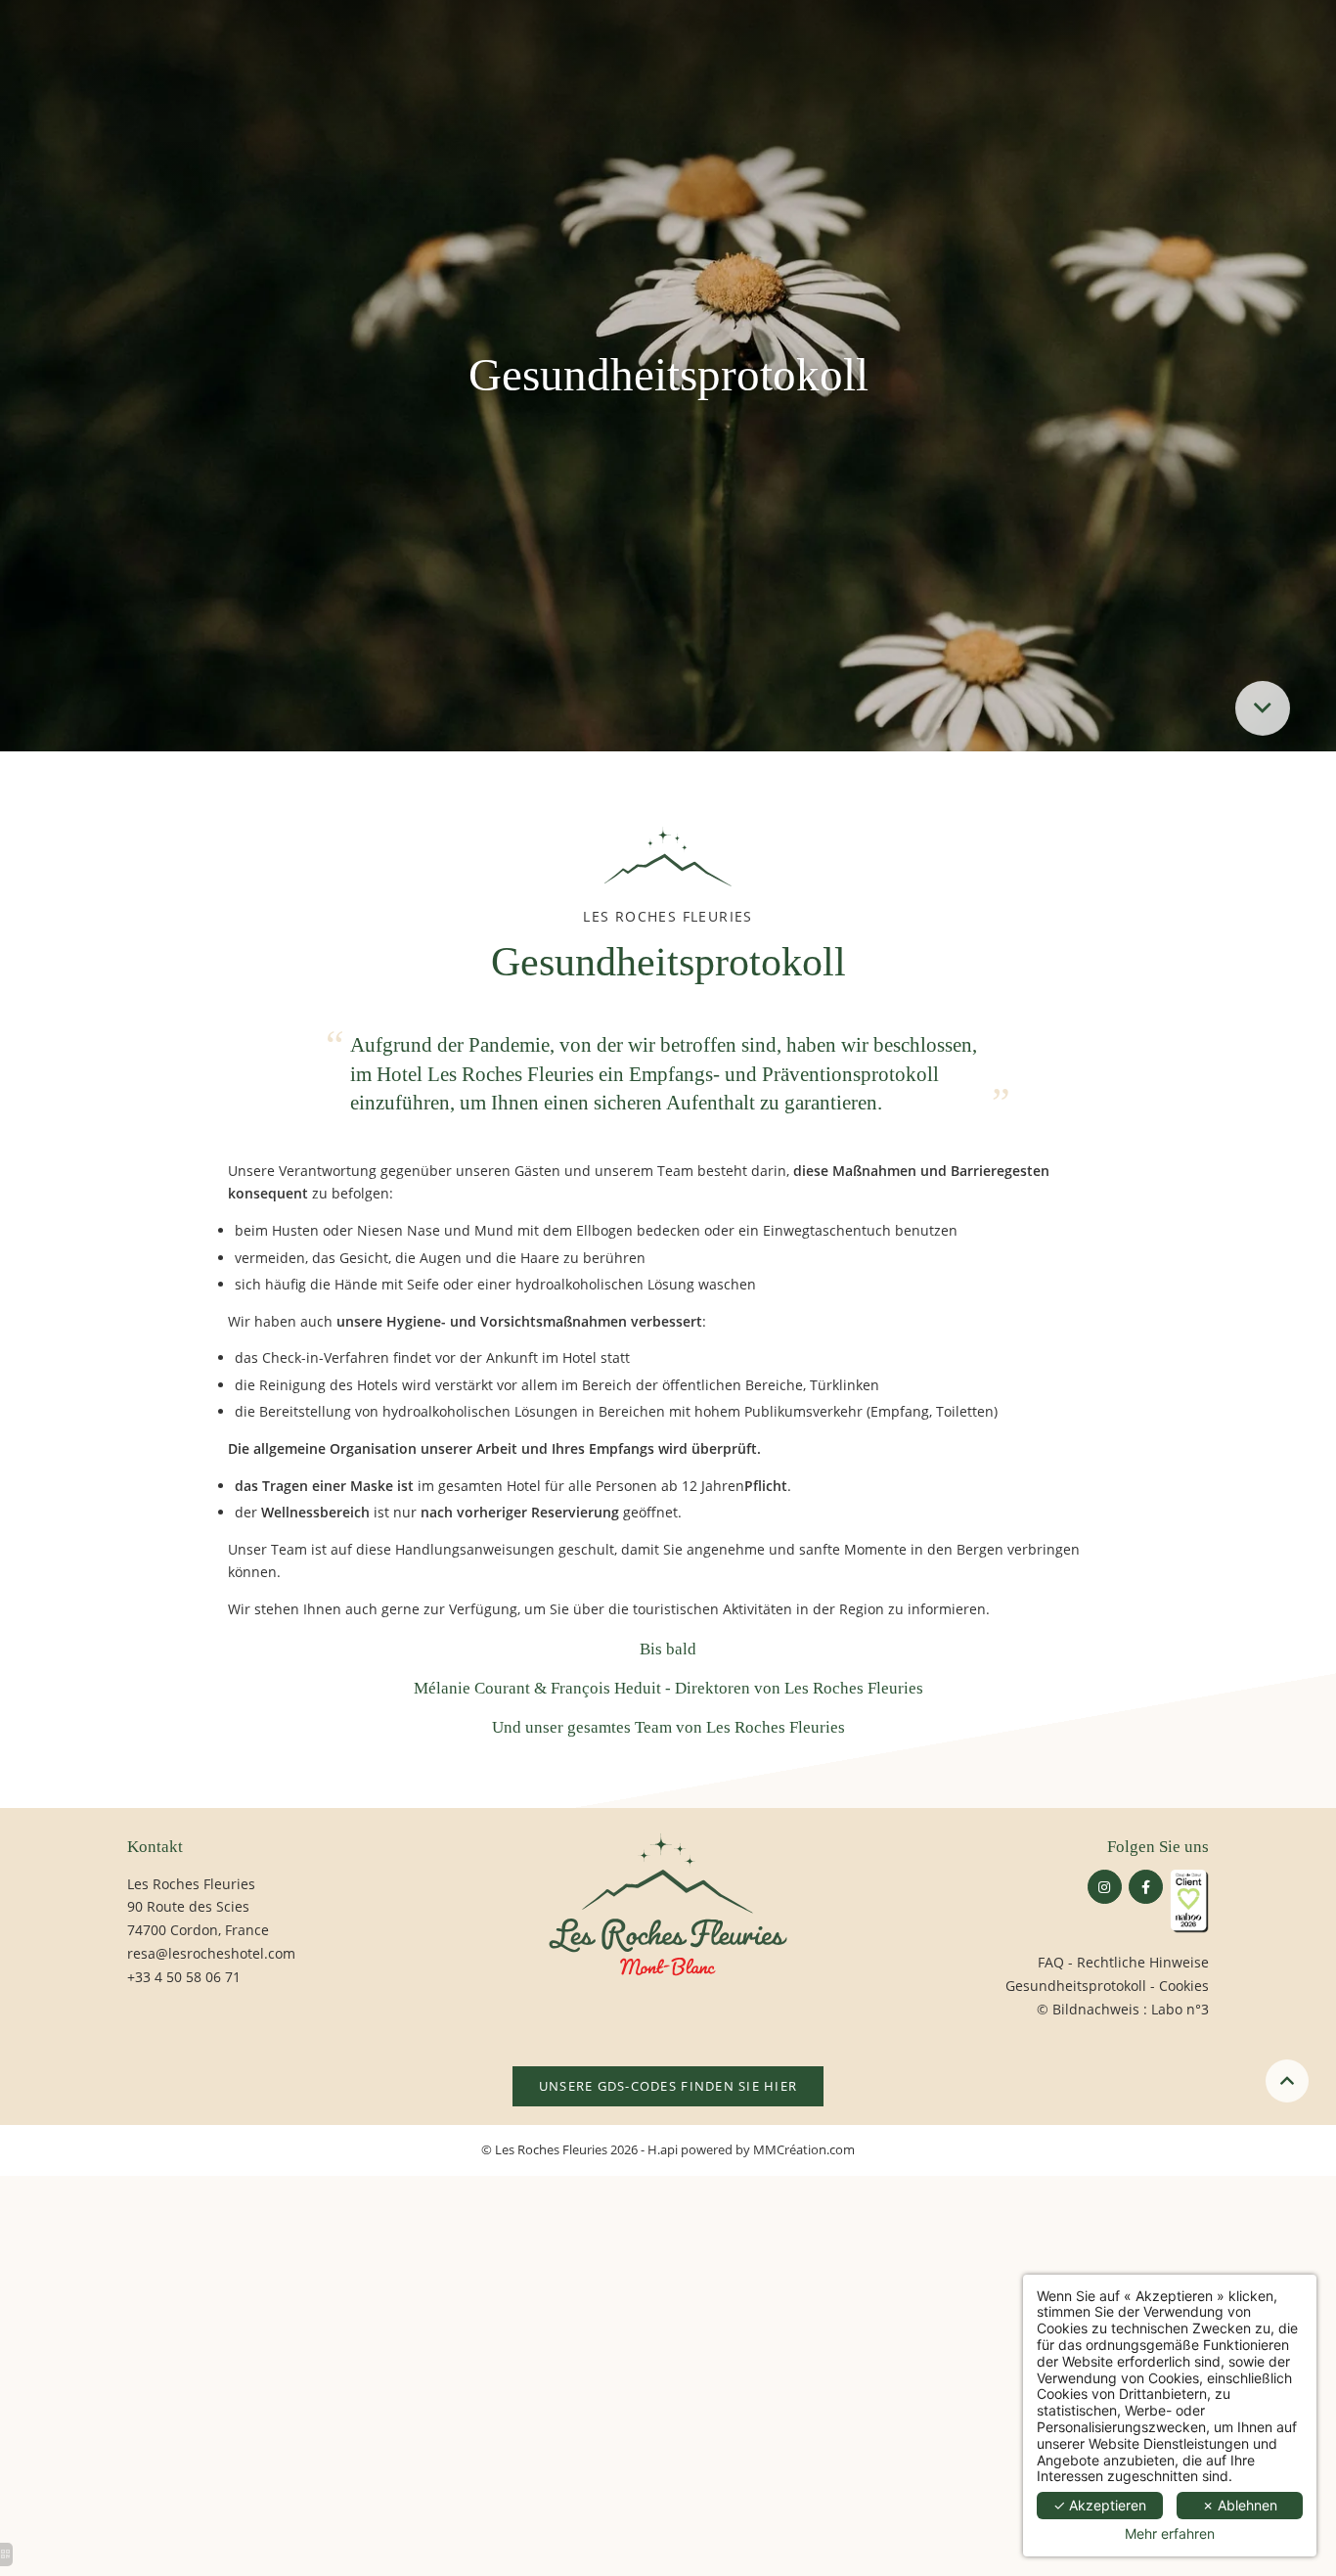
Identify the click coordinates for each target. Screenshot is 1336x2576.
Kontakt (155, 1847)
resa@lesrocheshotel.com (211, 1953)
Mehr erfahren (1170, 2534)
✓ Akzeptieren (1100, 2505)
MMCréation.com (804, 2150)
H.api (663, 2150)
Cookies (1184, 1986)
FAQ (1051, 1962)
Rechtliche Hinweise (1143, 1962)
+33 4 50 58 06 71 (184, 1977)
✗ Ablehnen (1240, 2505)
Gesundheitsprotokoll (1076, 1986)
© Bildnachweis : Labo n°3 (1123, 2009)
